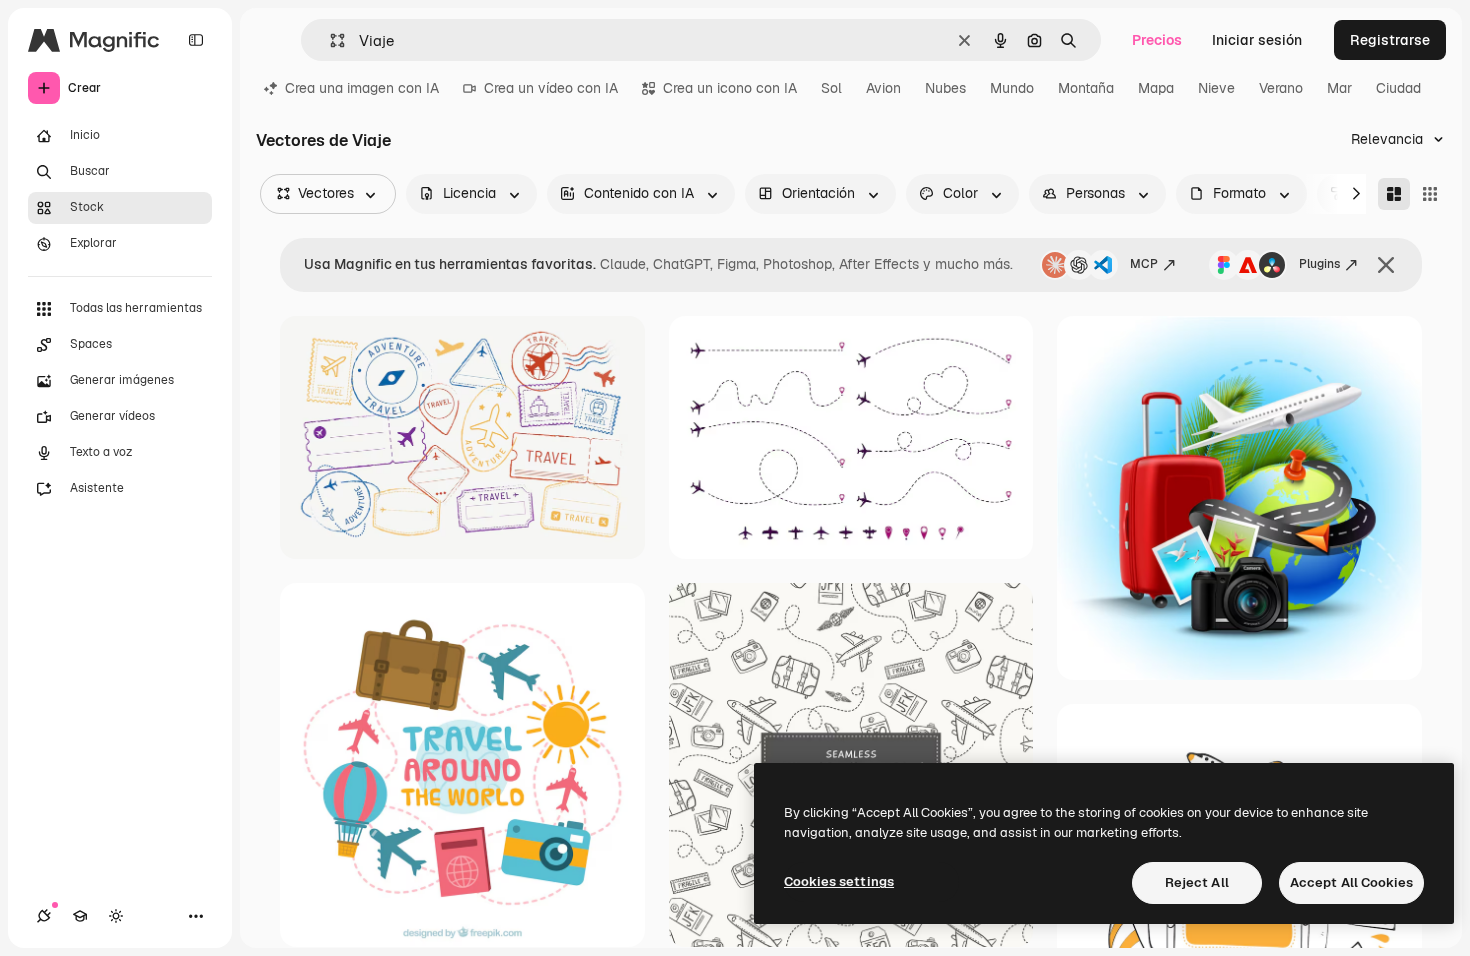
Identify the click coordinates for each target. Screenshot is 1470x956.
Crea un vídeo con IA (551, 88)
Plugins (1319, 264)
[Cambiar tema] (116, 916)
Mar (1339, 88)
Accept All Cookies (1351, 882)
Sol (831, 88)
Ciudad (1398, 88)
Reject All (1197, 882)
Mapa (1156, 88)
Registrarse (1390, 40)
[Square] (1430, 194)
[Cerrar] (1386, 265)
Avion (883, 88)
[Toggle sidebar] (196, 40)
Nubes (945, 88)
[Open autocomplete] (329, 40)
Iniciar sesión (1257, 40)
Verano (1281, 88)
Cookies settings (839, 881)
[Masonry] (1394, 194)
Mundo (1012, 88)
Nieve (1216, 88)
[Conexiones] (44, 916)
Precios (1157, 40)
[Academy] (80, 916)
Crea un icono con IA (730, 88)
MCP (1144, 264)
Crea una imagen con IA (362, 88)
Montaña (1086, 88)
